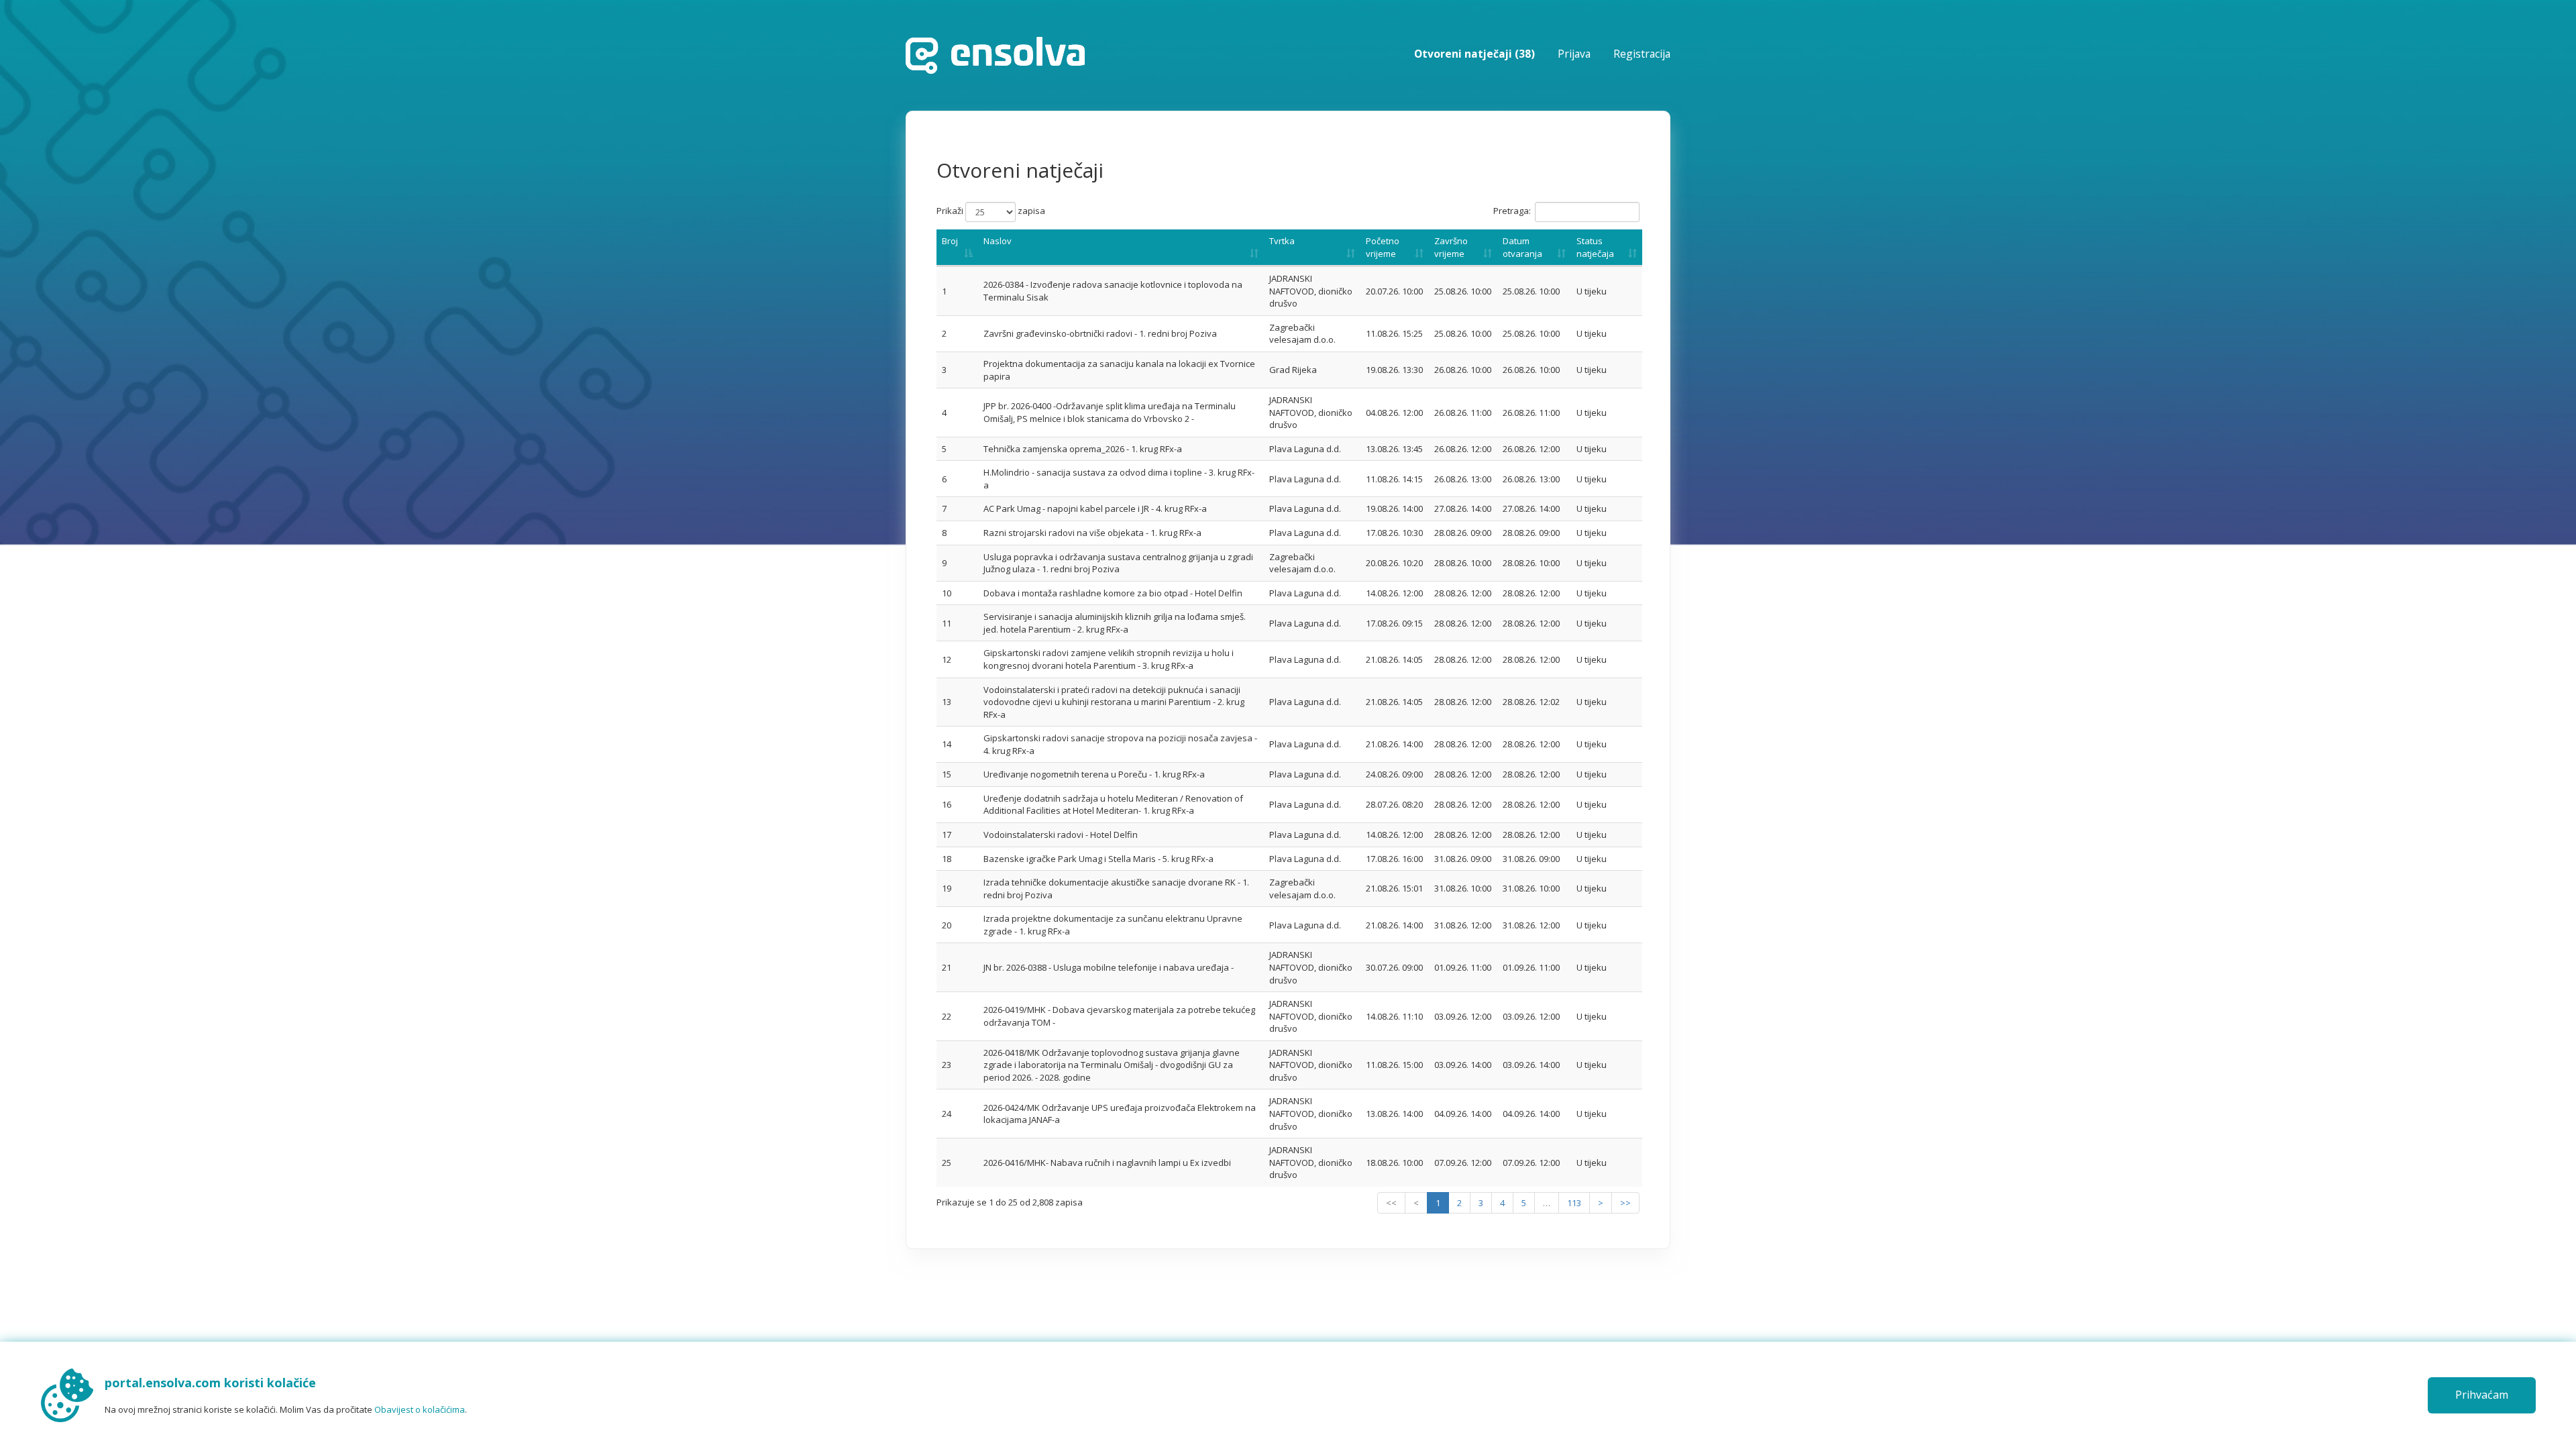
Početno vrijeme (1383, 247)
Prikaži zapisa (991, 211)
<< (1391, 1203)
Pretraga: (1512, 211)
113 (1574, 1203)
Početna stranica (995, 55)
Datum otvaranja (1522, 247)
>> (1625, 1203)
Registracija (1642, 54)
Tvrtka (1282, 241)
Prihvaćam (2482, 1395)
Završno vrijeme (1451, 247)
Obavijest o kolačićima (420, 1409)
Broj (950, 241)
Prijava (1574, 54)
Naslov (998, 241)
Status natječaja (1595, 247)
